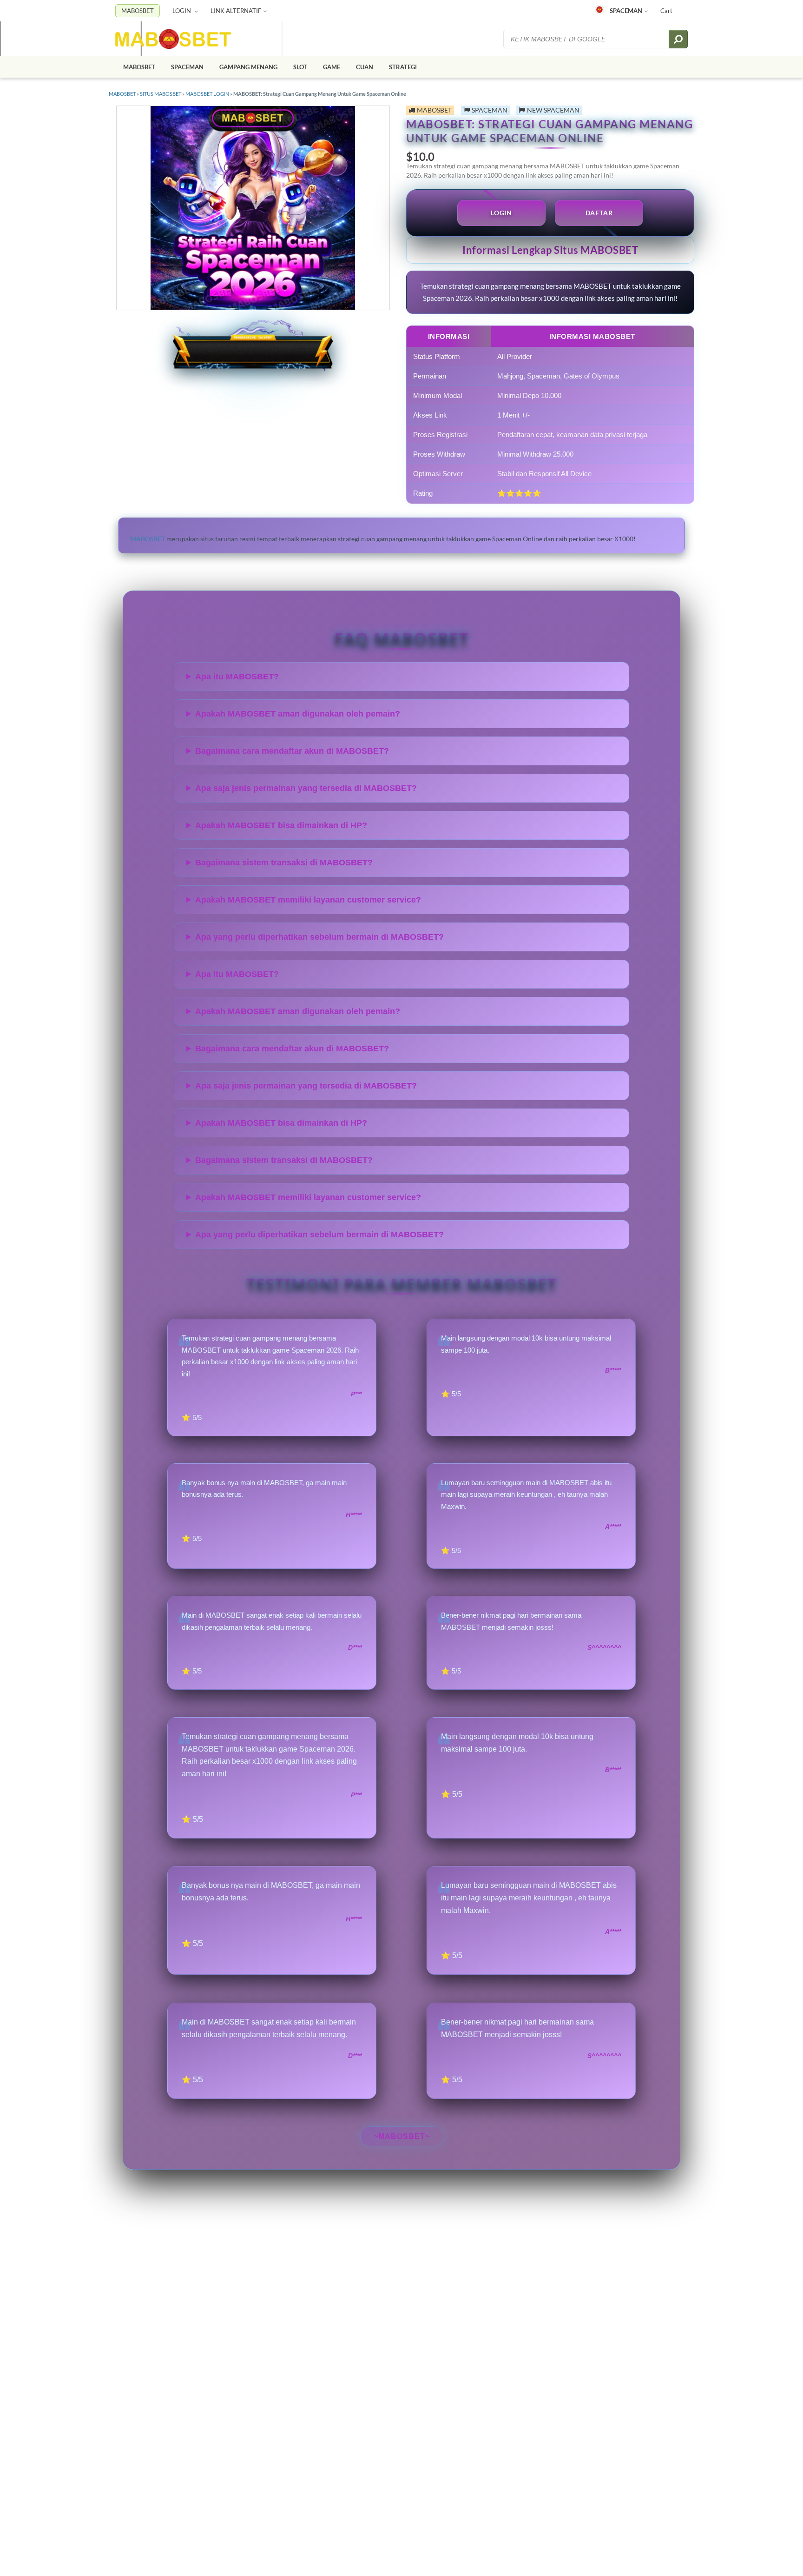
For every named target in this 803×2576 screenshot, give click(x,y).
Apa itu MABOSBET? (237, 677)
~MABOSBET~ (402, 2136)
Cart (666, 11)
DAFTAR (599, 213)
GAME (332, 67)
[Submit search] (678, 39)
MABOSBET (138, 11)
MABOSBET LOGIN (207, 94)
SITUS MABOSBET (161, 94)
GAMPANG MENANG (248, 67)
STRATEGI (403, 67)
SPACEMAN (626, 11)
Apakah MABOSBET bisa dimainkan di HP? (281, 825)
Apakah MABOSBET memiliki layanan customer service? (308, 900)
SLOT (300, 67)
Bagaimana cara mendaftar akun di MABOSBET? (292, 751)
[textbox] (587, 39)
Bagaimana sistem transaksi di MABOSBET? (284, 863)
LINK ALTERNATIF (236, 11)
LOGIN (182, 11)
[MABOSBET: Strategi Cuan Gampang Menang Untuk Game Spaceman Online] (173, 39)
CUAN (365, 67)
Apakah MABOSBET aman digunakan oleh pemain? (298, 714)
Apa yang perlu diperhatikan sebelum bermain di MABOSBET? (319, 937)
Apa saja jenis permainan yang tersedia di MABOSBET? (306, 788)
